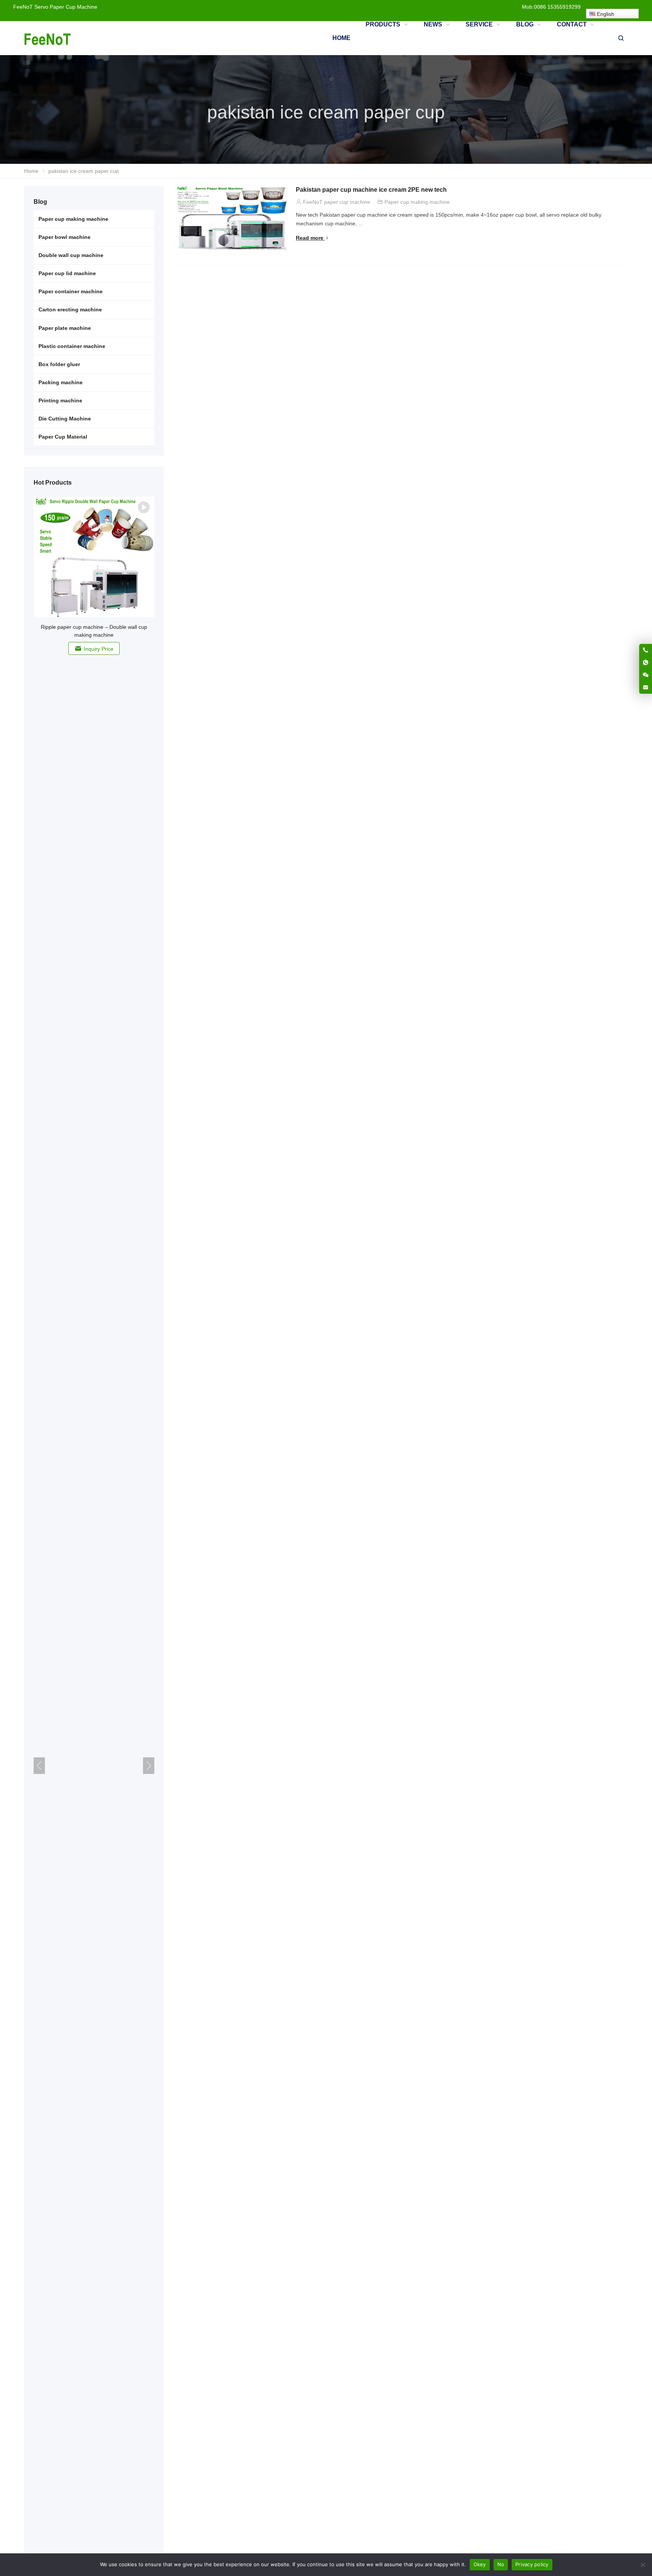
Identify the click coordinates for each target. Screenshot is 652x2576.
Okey (480, 2564)
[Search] (621, 38)
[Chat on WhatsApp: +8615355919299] (646, 662)
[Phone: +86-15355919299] (646, 650)
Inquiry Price (99, 649)
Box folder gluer (59, 364)
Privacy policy (532, 2564)
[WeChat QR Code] (646, 675)
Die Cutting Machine (65, 419)
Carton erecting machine (70, 309)
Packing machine (61, 382)
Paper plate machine (65, 328)
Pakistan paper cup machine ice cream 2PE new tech (371, 190)
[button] (149, 1766)
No (501, 2564)
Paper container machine (71, 291)
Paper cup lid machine (67, 273)
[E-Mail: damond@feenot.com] (646, 687)
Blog (40, 202)
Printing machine (60, 400)
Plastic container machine (72, 346)
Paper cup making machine (417, 202)
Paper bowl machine (65, 237)
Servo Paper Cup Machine (66, 7)
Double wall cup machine (71, 255)
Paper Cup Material (63, 437)
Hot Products (53, 483)
